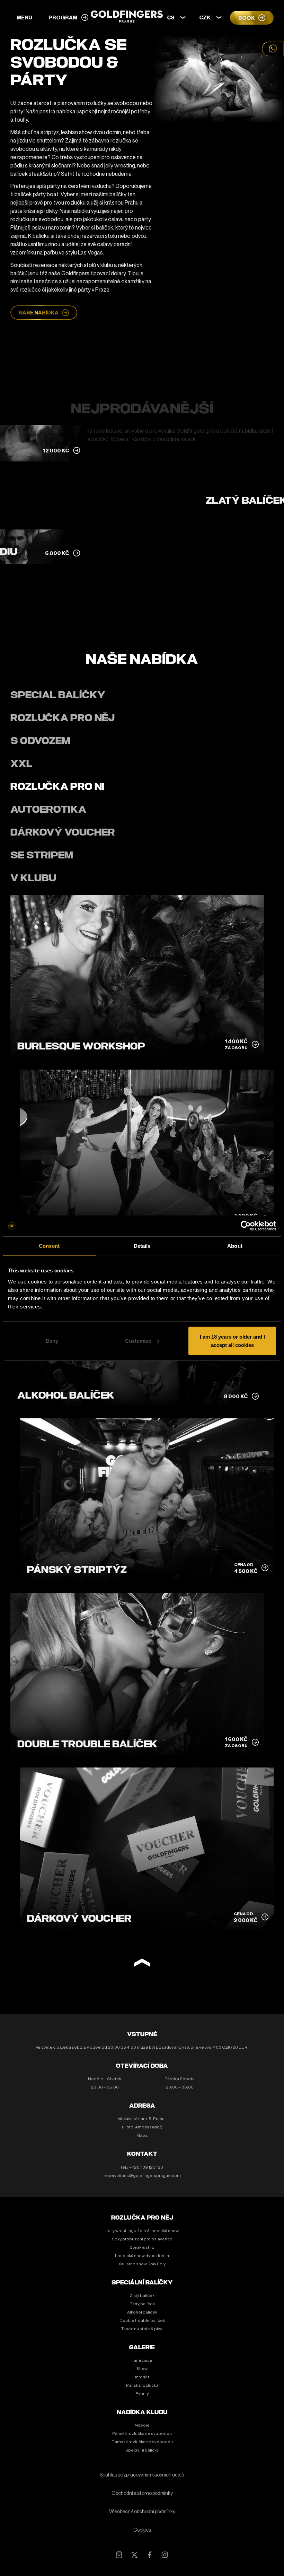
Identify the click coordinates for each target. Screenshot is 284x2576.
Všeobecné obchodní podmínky (142, 2512)
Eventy (142, 2394)
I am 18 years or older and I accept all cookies (232, 1341)
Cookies (142, 2530)
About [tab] (235, 1246)
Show (142, 2369)
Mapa (142, 2135)
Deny (52, 1341)
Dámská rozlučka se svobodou (142, 2442)
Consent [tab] (49, 1246)
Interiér (142, 2377)
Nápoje (142, 2425)
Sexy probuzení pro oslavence (142, 2239)
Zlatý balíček (142, 2296)
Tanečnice (142, 2360)
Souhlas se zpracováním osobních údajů (142, 2475)
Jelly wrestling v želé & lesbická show (142, 2231)
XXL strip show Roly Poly (142, 2264)
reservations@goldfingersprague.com (142, 2176)
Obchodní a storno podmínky (142, 2493)
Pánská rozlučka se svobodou (142, 2434)
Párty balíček (142, 2304)
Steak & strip (142, 2247)
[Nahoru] (142, 1964)
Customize (138, 1341)
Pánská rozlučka (142, 2385)
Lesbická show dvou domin (142, 2256)
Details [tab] (142, 1246)
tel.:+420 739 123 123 (142, 2167)
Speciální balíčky (142, 2450)
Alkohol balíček (142, 2312)
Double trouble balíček (142, 2320)
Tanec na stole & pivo (142, 2329)
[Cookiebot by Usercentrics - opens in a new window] (246, 1226)
